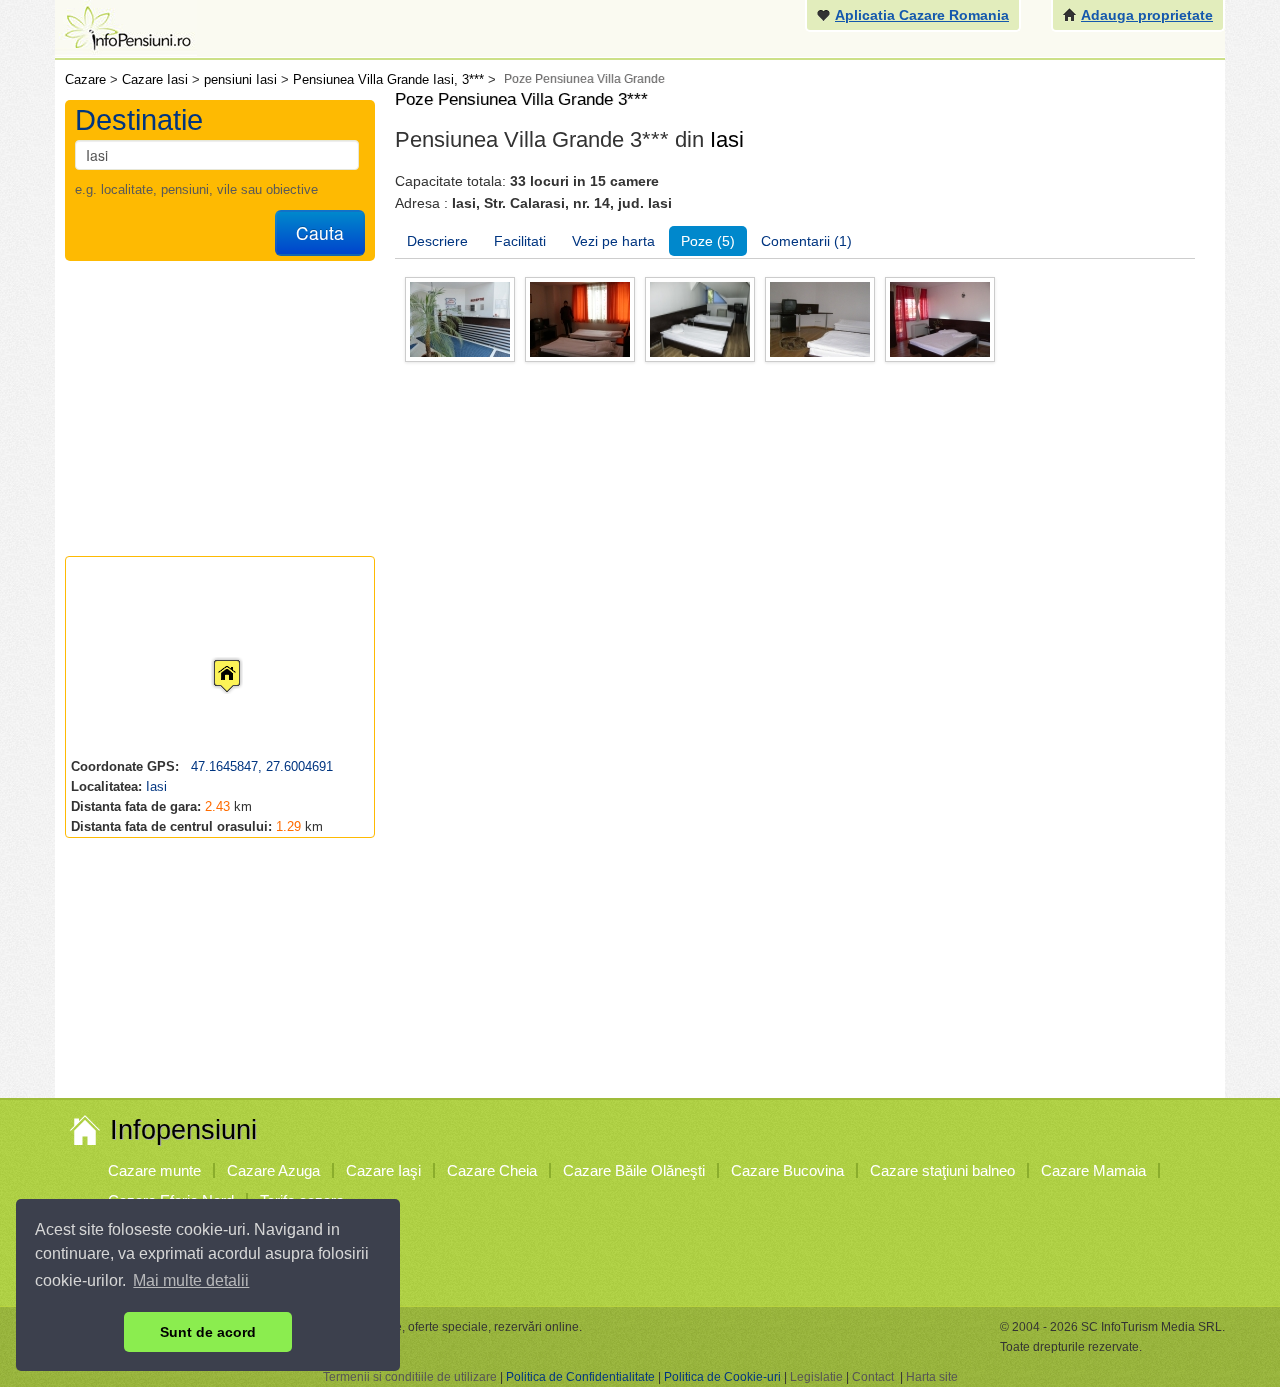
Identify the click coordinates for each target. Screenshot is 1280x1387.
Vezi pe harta (613, 241)
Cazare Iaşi (383, 1170)
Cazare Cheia (492, 1170)
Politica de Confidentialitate (580, 1377)
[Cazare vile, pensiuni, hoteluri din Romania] (126, 26)
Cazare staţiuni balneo (942, 1170)
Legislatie (816, 1377)
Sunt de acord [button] (208, 1332)
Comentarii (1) (806, 241)
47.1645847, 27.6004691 (260, 766)
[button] (211, 657)
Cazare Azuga (273, 1170)
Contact (873, 1377)
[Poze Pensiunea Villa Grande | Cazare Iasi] (460, 318)
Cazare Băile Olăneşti (634, 1170)
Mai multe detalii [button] (191, 1280)
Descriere (437, 241)
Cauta (320, 232)
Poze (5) (708, 241)
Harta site (932, 1377)
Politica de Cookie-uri (722, 1377)
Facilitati (520, 241)
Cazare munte (154, 1170)
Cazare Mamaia (1093, 1170)
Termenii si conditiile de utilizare (410, 1377)
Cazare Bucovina (787, 1170)
